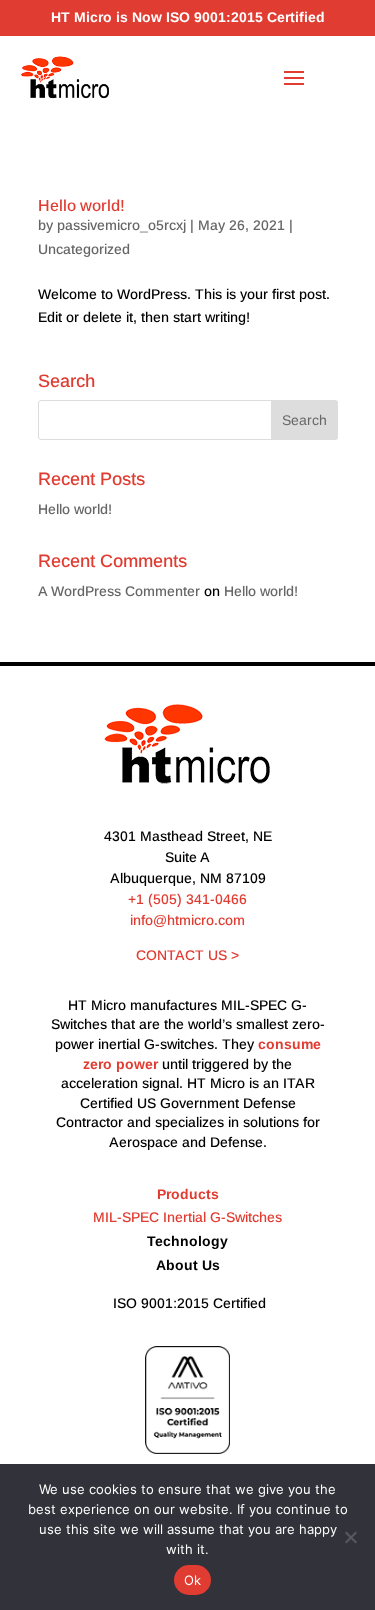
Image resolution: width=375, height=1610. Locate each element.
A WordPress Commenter (119, 591)
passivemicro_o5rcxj (121, 225)
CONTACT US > (187, 955)
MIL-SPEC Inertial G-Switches (187, 1217)
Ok (193, 1580)
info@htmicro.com (187, 920)
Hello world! (81, 205)
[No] (350, 1537)
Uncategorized (84, 249)
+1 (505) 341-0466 (187, 899)
